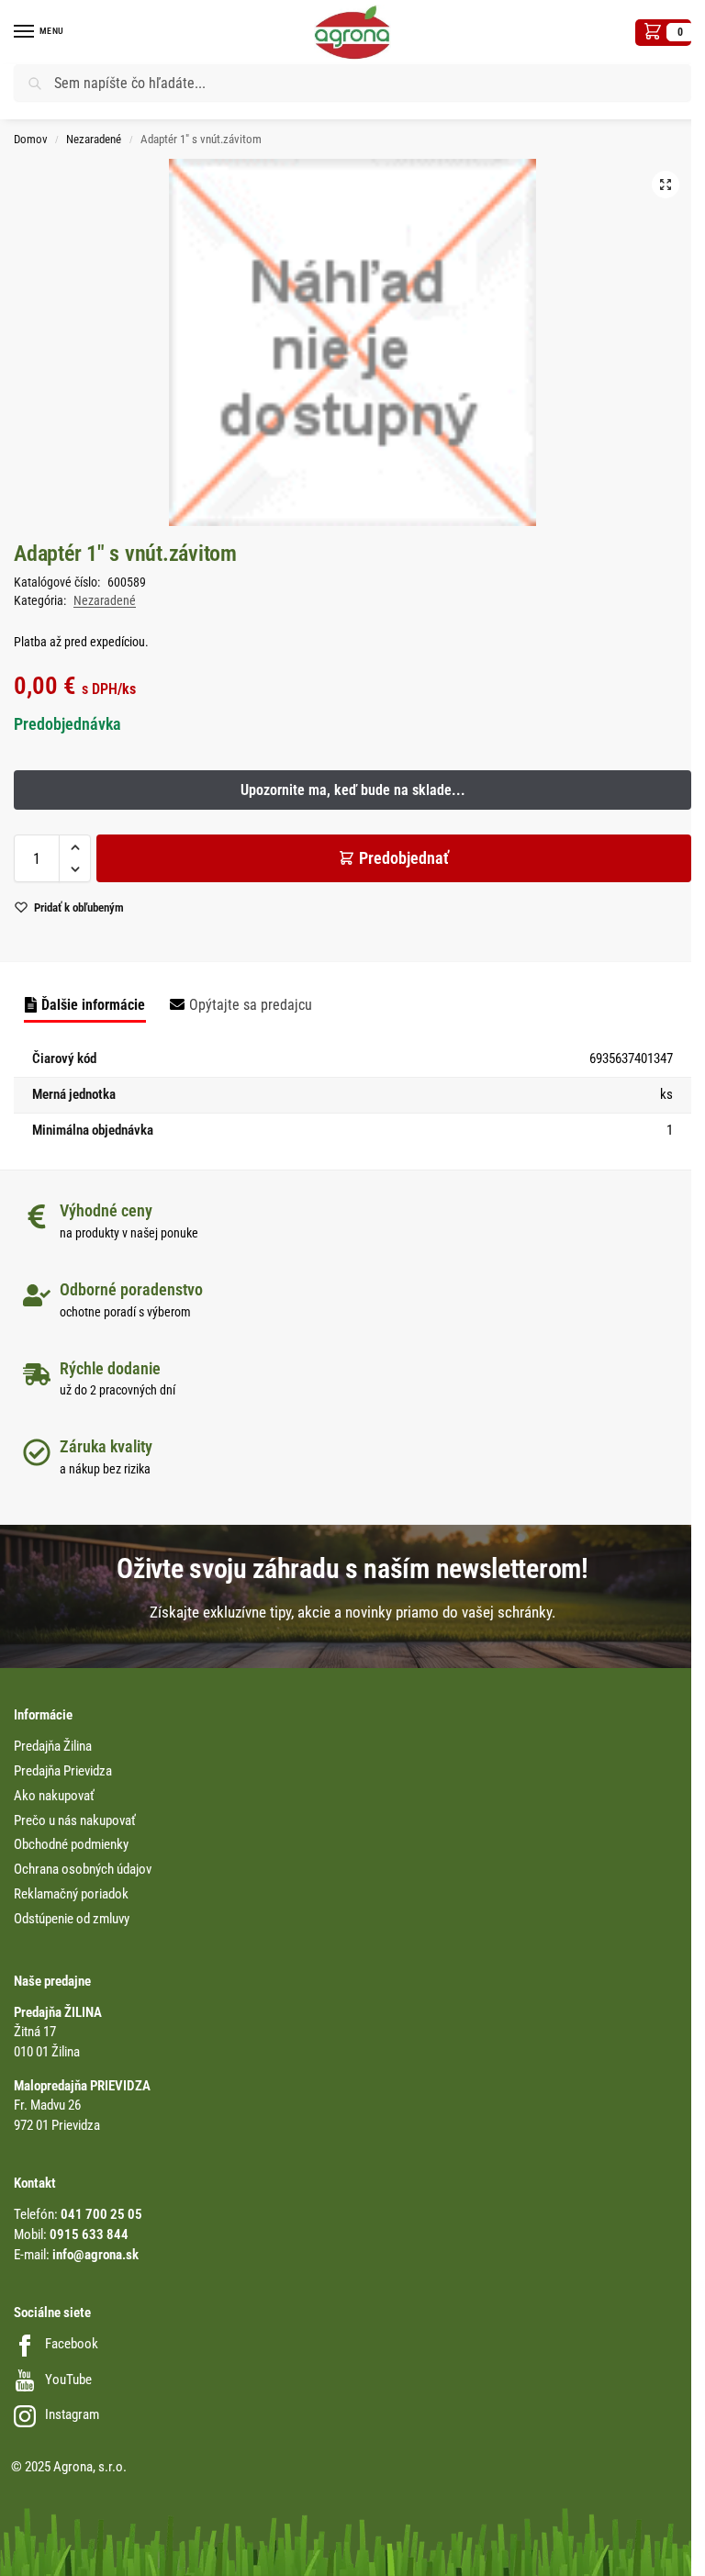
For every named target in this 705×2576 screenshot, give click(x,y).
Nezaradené (94, 139)
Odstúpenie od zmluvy (72, 1919)
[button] (663, 33)
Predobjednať (404, 858)
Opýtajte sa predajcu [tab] (251, 1005)
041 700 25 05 (101, 2215)
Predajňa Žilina (53, 1747)
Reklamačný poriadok (71, 1894)
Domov (31, 139)
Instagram (72, 2415)
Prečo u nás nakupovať (75, 1821)
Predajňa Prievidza (63, 1771)
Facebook (72, 2344)
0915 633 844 (89, 2235)
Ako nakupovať (54, 1796)
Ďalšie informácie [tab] (93, 1005)
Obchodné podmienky (71, 1845)
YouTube (68, 2380)
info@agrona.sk (95, 2255)
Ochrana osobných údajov (83, 1870)
